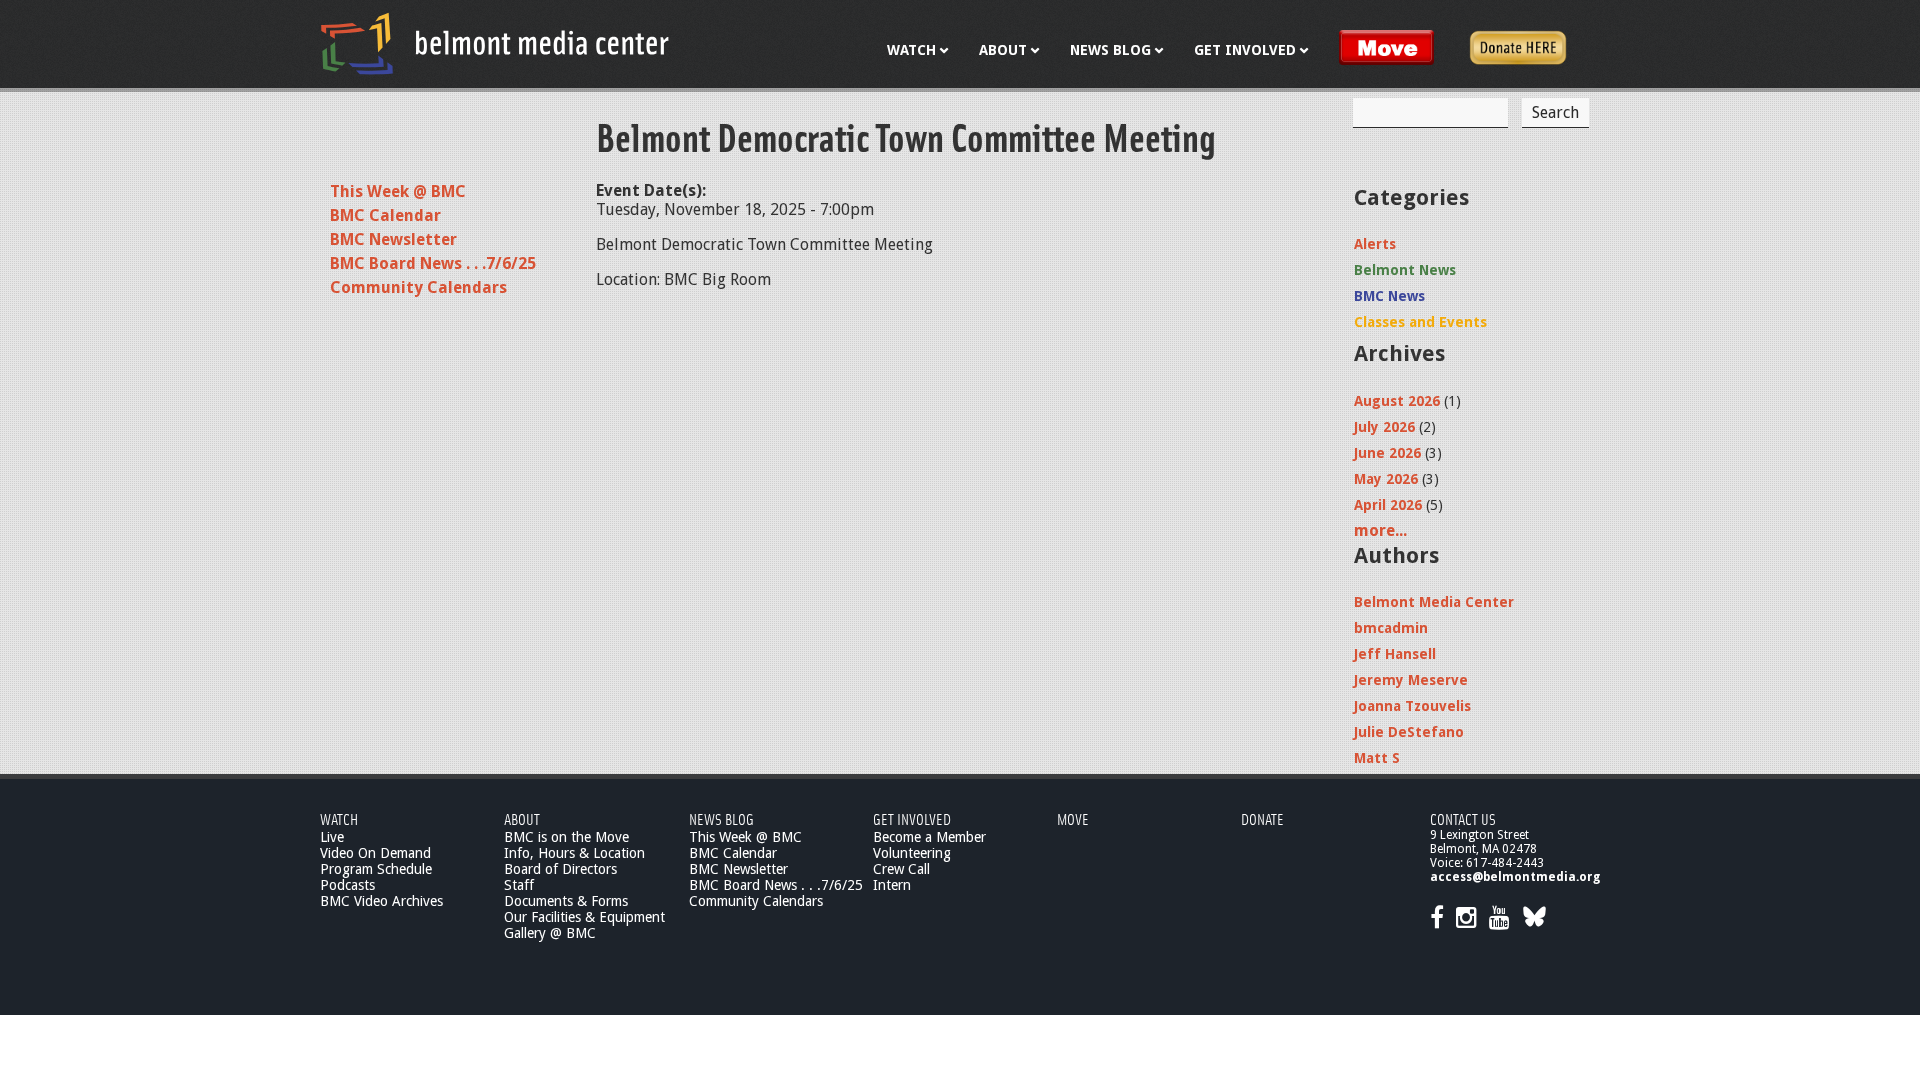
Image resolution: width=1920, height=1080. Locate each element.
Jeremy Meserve (1411, 680)
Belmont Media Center (1434, 602)
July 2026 (1384, 427)
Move (1073, 818)
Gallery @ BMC (550, 933)
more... (1380, 530)
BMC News (1389, 296)
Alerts (1375, 244)
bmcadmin (1391, 628)
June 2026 (1387, 453)
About (522, 818)
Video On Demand (375, 853)
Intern (892, 885)
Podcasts (347, 885)
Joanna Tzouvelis (1412, 706)
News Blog (721, 818)
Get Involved (912, 818)
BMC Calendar (385, 215)
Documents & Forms (566, 901)
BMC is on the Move (566, 837)
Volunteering (912, 853)
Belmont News (1405, 270)
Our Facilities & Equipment (584, 917)
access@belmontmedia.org (1515, 877)
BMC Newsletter (393, 239)
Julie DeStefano (1409, 732)
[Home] (495, 43)
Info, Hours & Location (574, 853)
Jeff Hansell (1395, 654)
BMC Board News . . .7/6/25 (433, 263)
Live (332, 837)
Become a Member (929, 837)
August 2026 (1397, 401)
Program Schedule (376, 869)
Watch (339, 818)
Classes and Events (1420, 322)
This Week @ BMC (398, 191)
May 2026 (1386, 479)
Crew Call (901, 869)
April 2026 (1388, 505)
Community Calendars (418, 287)
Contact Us (1463, 818)
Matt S (1377, 758)
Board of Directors (560, 869)
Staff (519, 885)
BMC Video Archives (381, 901)
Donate (1262, 818)
